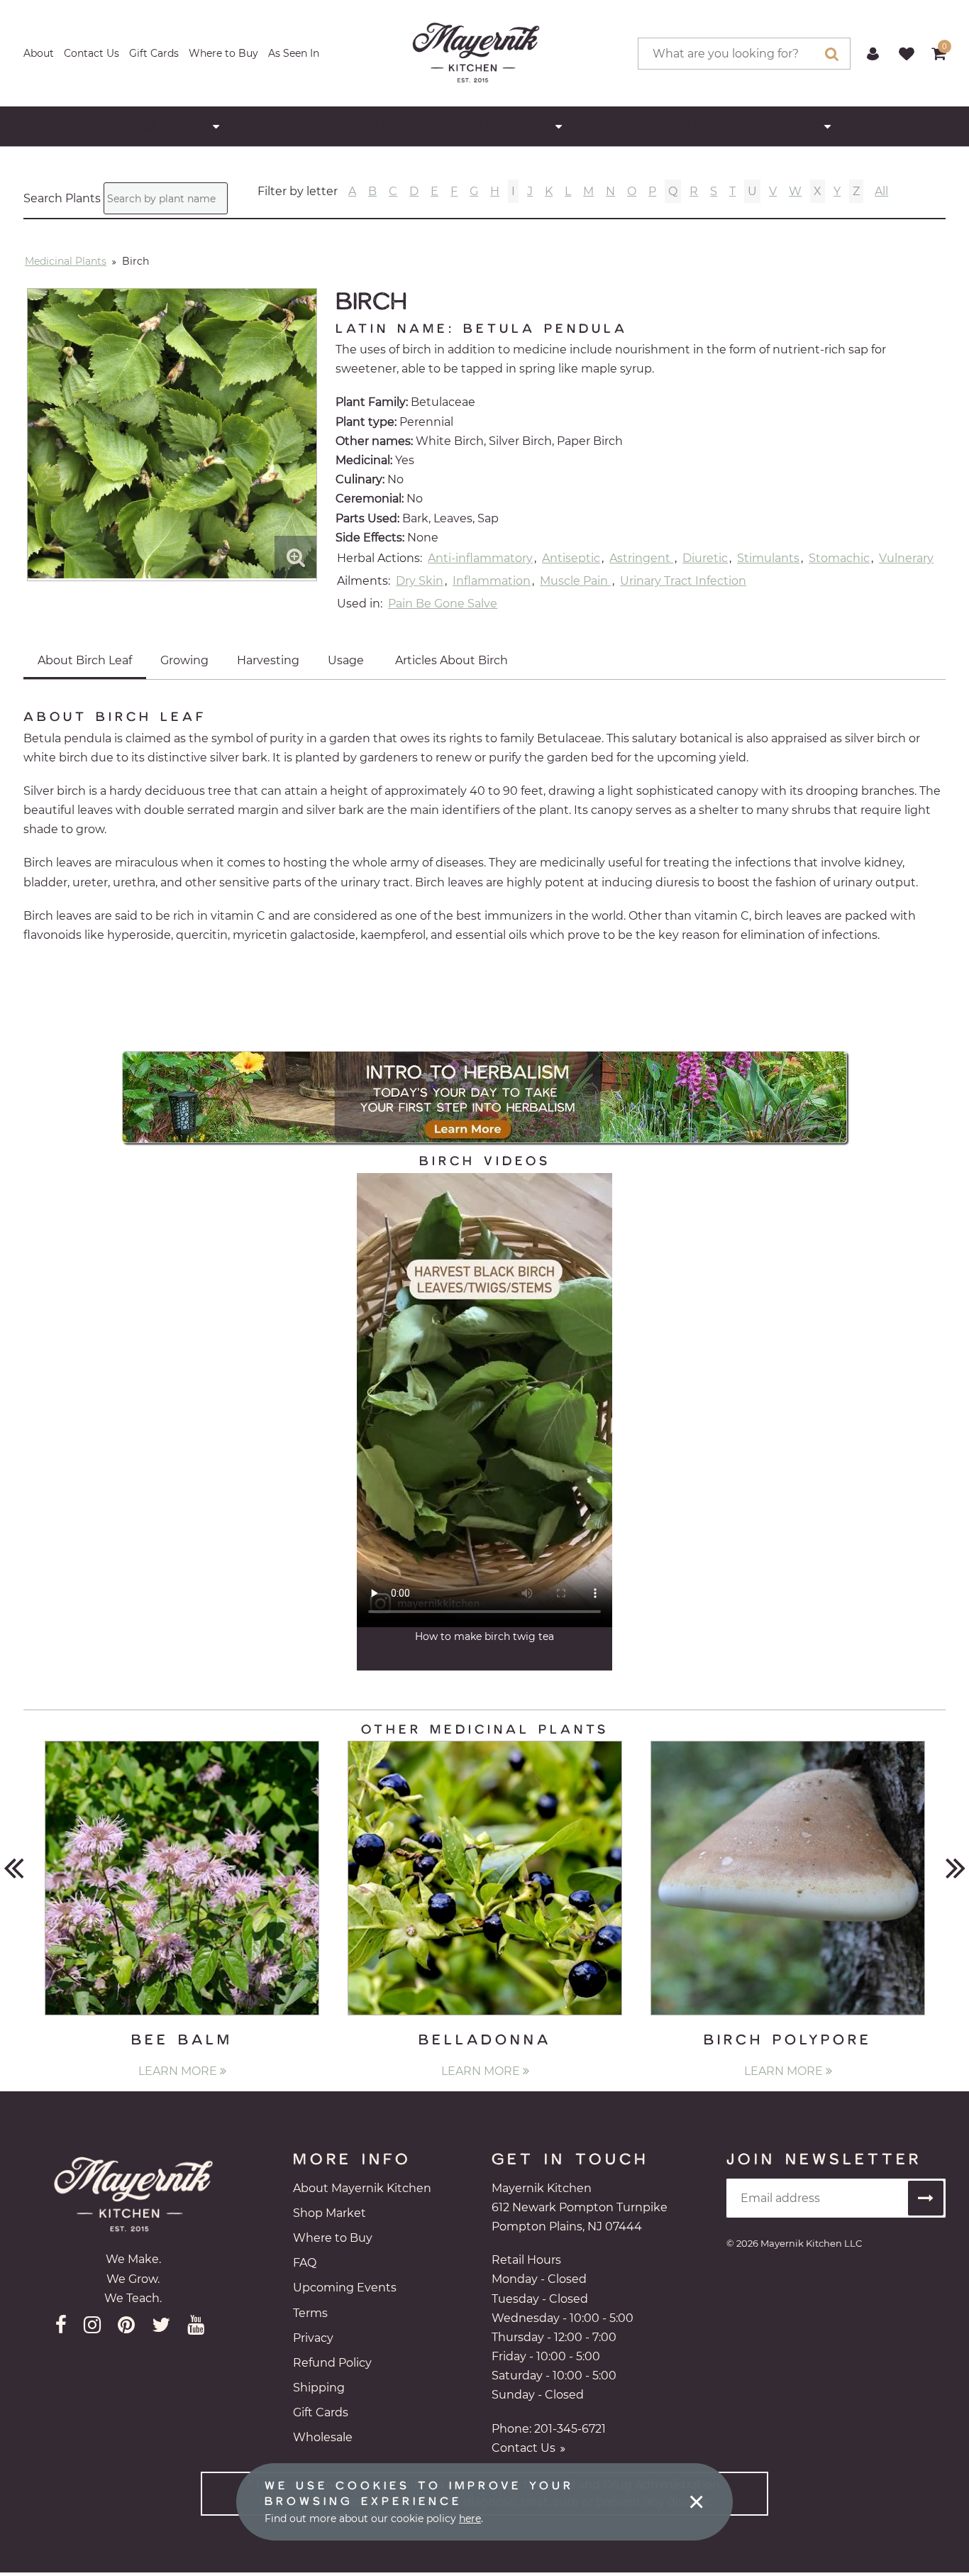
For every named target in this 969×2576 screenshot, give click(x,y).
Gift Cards (154, 53)
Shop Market (330, 2213)
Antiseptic (571, 558)
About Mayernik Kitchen (362, 2188)
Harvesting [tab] (268, 660)
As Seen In (294, 53)
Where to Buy (223, 53)
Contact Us (92, 53)
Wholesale (323, 2437)
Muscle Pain (575, 581)
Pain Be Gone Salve (443, 604)
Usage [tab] (346, 660)
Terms (310, 2313)
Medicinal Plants (66, 261)
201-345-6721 (570, 2429)
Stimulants (768, 558)
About (39, 53)
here (470, 2519)
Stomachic (839, 558)
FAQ (305, 2263)
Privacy (313, 2338)
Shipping (319, 2388)
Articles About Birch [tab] (452, 660)
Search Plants (62, 199)
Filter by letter (298, 192)
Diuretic (705, 558)
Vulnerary (906, 558)
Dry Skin (420, 581)
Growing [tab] (184, 660)
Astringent (641, 558)
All (881, 191)
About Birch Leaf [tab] (85, 660)
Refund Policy (332, 2363)
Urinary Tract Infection (683, 581)
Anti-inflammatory (480, 558)
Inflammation (492, 581)
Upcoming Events (345, 2288)
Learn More (179, 2071)
